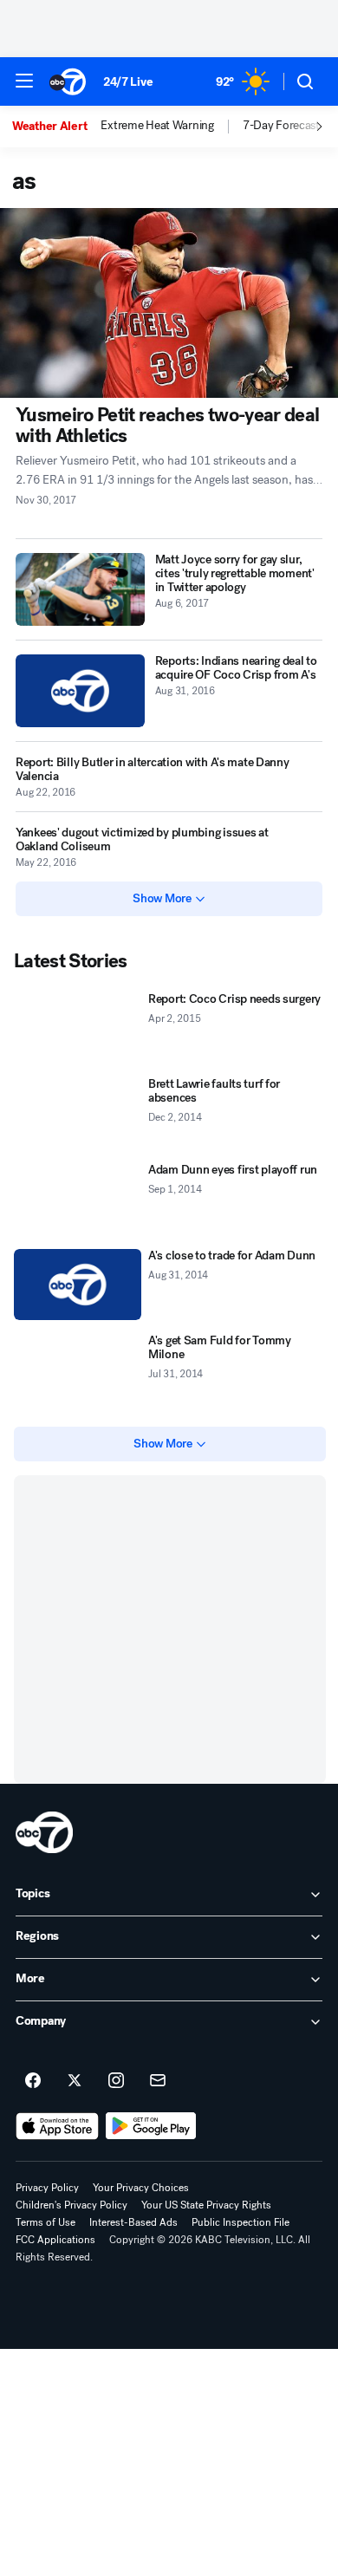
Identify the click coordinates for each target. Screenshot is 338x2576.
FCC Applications (55, 2240)
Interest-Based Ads (133, 2222)
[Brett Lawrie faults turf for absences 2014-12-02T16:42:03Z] (78, 1113)
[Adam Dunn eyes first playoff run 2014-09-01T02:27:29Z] (78, 1199)
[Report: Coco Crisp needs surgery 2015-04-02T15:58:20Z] (78, 1028)
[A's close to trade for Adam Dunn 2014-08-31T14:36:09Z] (78, 1285)
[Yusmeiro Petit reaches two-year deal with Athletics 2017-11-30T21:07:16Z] (169, 303)
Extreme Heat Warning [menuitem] (157, 126)
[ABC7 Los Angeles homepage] (68, 81)
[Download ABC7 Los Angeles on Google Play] (151, 2126)
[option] (56, 127)
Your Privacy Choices (141, 2188)
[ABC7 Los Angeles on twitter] (75, 2081)
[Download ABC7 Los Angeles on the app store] (57, 2126)
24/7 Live (128, 82)
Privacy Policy (47, 2188)
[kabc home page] (44, 1832)
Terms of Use (45, 2222)
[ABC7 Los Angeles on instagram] (116, 2081)
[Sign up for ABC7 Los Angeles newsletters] (158, 2081)
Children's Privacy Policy (71, 2205)
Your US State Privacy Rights (206, 2205)
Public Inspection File (240, 2222)
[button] (24, 81)
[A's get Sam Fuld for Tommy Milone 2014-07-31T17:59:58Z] (78, 1370)
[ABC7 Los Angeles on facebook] (33, 2081)
